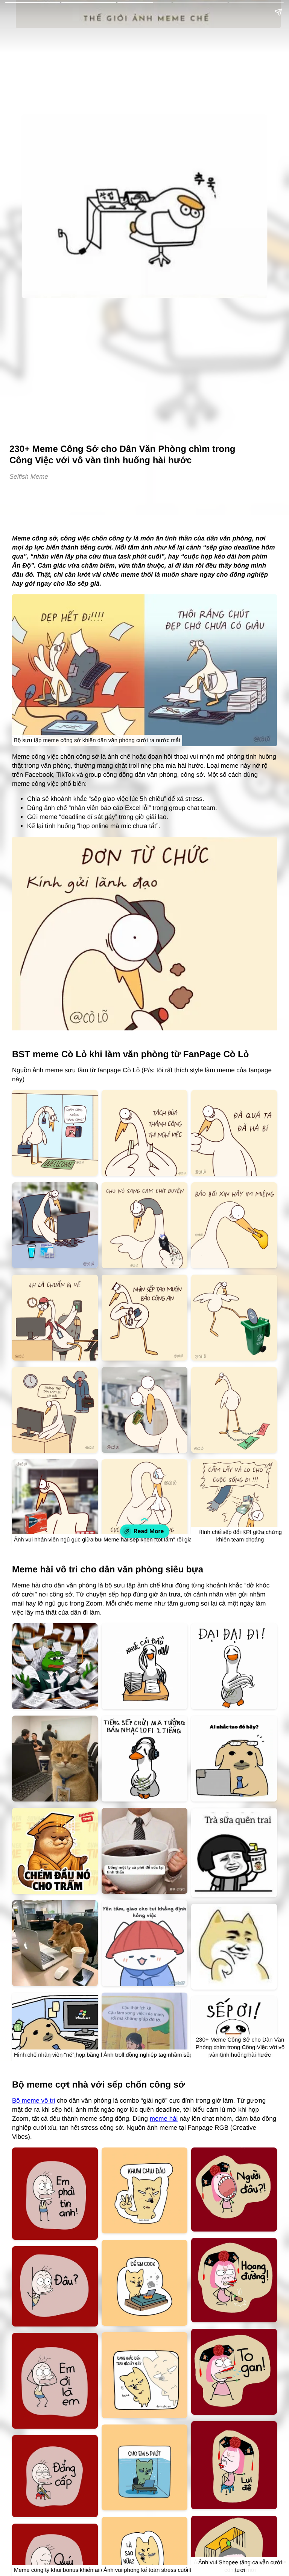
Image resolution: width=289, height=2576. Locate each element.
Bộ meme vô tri (33, 2101)
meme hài (164, 2119)
